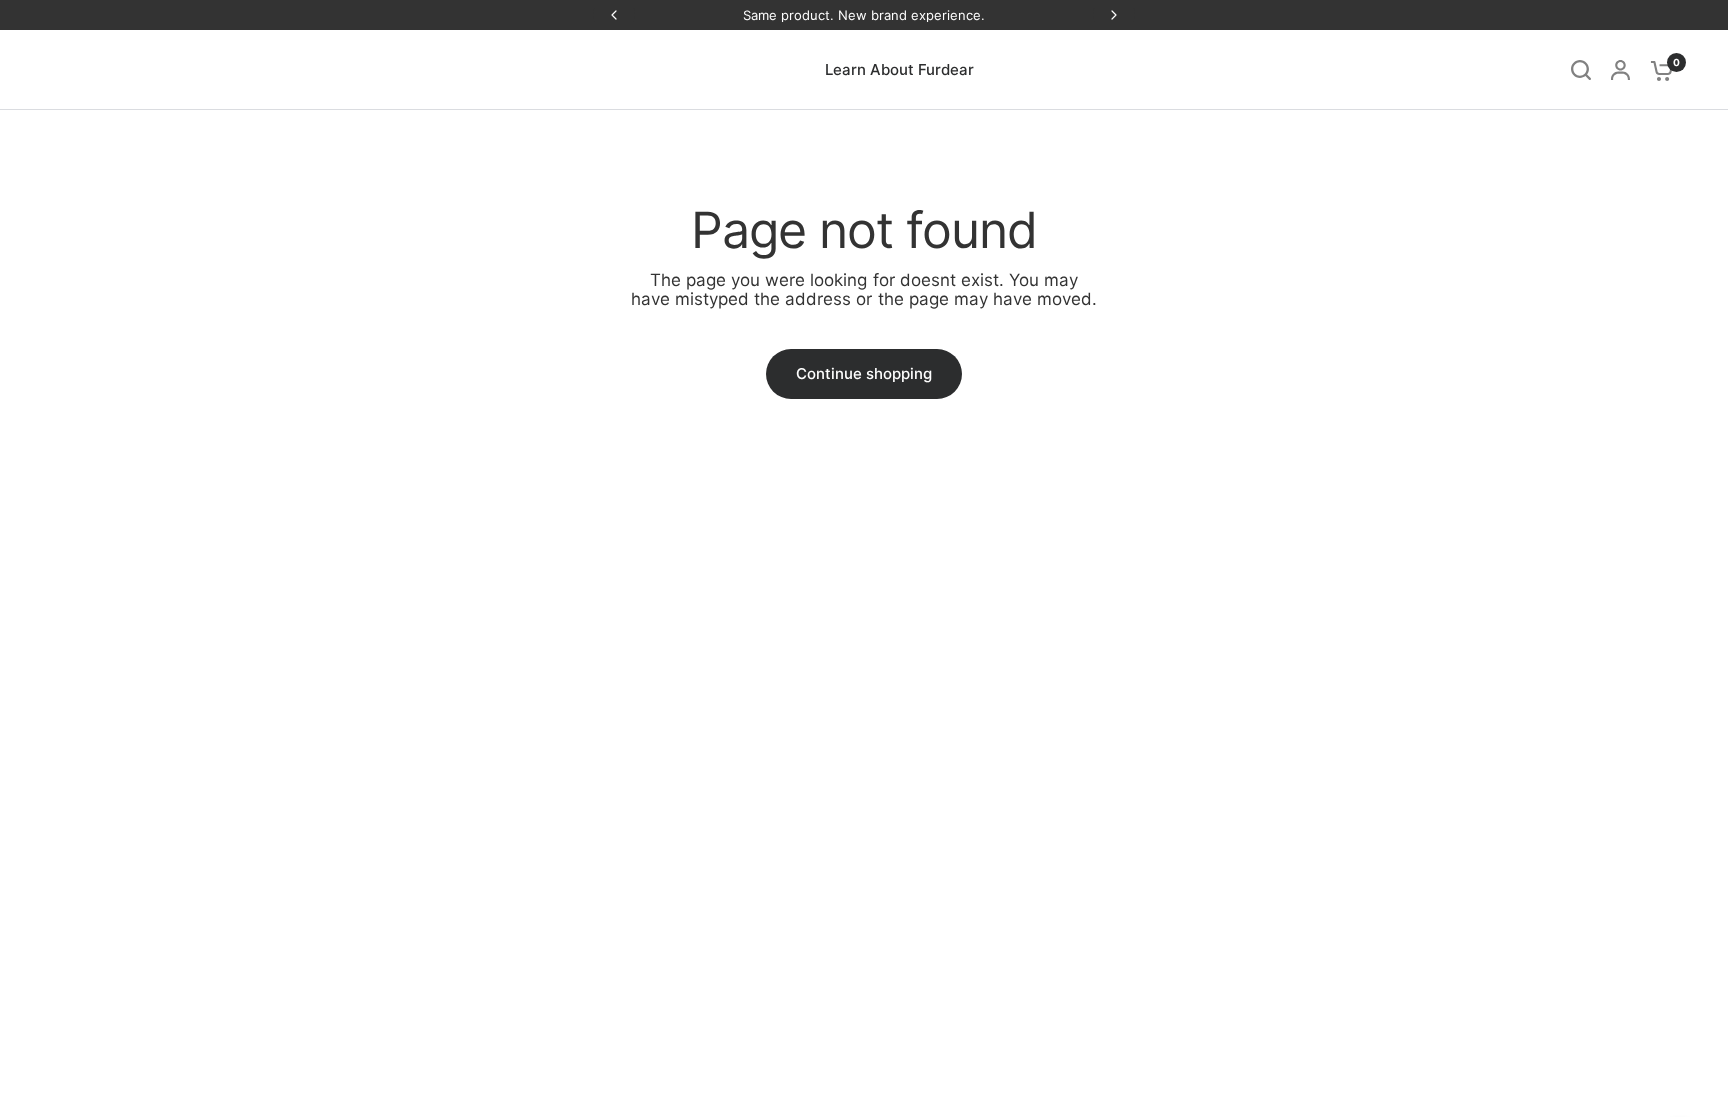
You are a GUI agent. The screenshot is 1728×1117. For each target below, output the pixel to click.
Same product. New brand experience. (864, 15)
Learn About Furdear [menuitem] (899, 69)
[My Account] (1620, 70)
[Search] (1581, 70)
